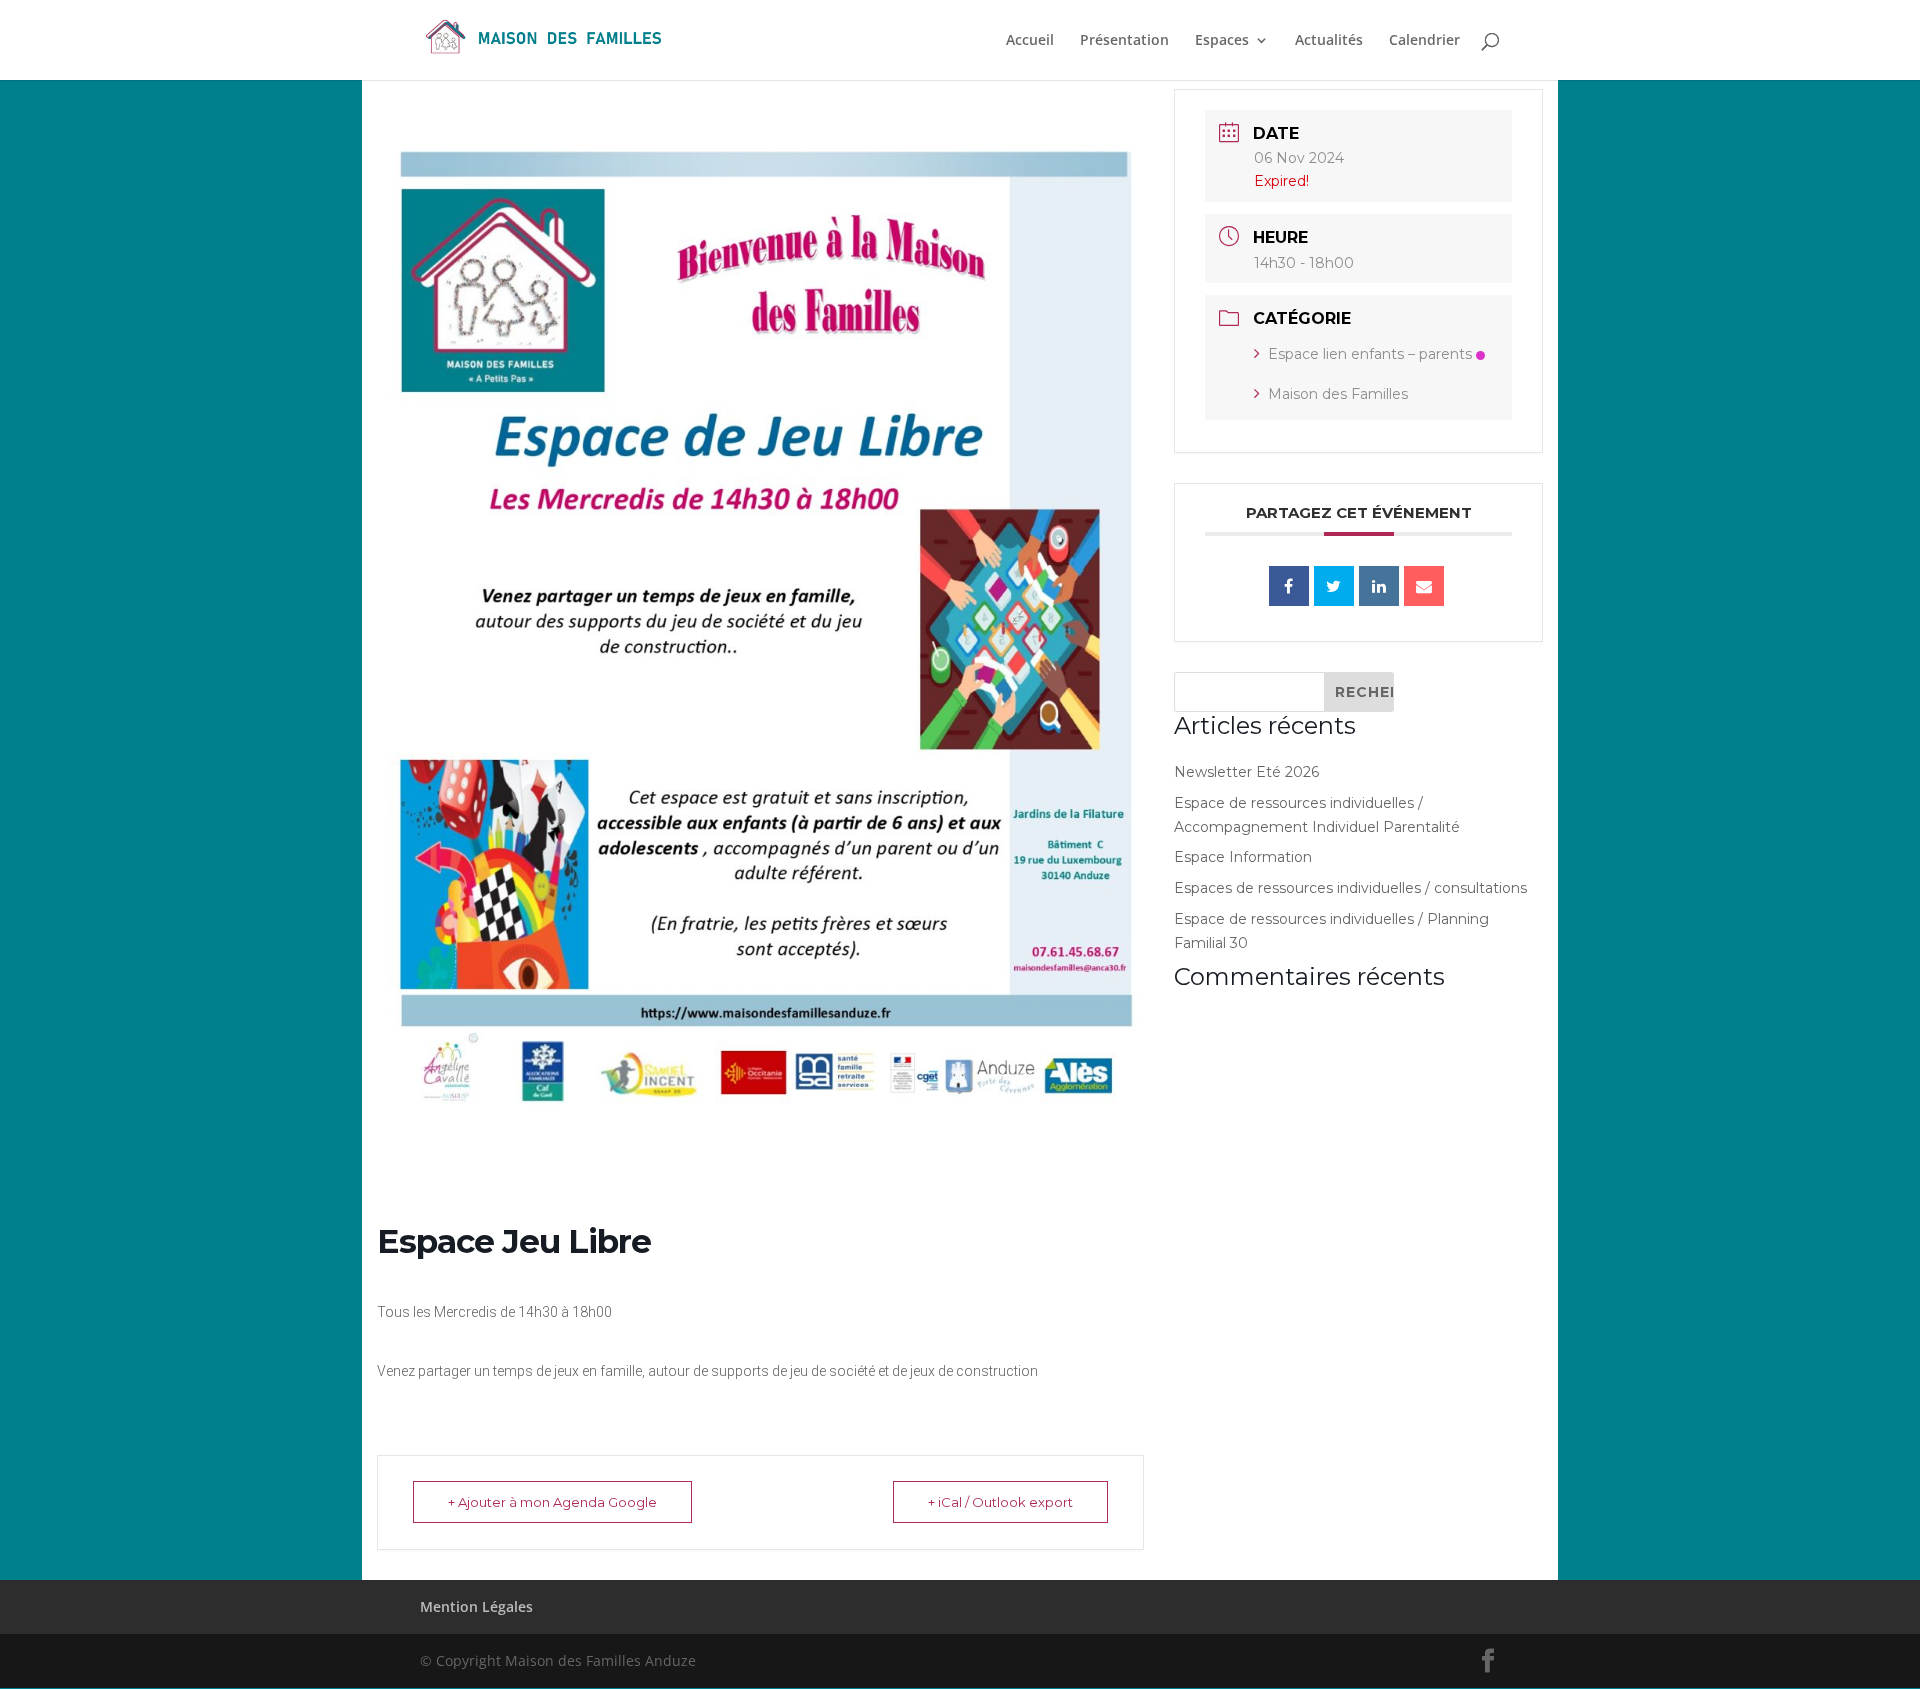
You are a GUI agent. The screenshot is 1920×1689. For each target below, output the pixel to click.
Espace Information (1243, 857)
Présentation (1124, 41)
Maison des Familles (1338, 394)
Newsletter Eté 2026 (1246, 772)
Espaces (1222, 41)
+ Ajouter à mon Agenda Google (552, 1502)
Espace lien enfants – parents (1370, 354)
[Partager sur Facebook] (1289, 586)
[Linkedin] (1379, 586)
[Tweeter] (1334, 586)
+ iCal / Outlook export (1000, 1502)
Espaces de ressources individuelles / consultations (1350, 888)
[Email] (1424, 586)
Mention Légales (476, 1606)
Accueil (1030, 41)
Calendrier (1424, 41)
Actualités (1329, 41)
